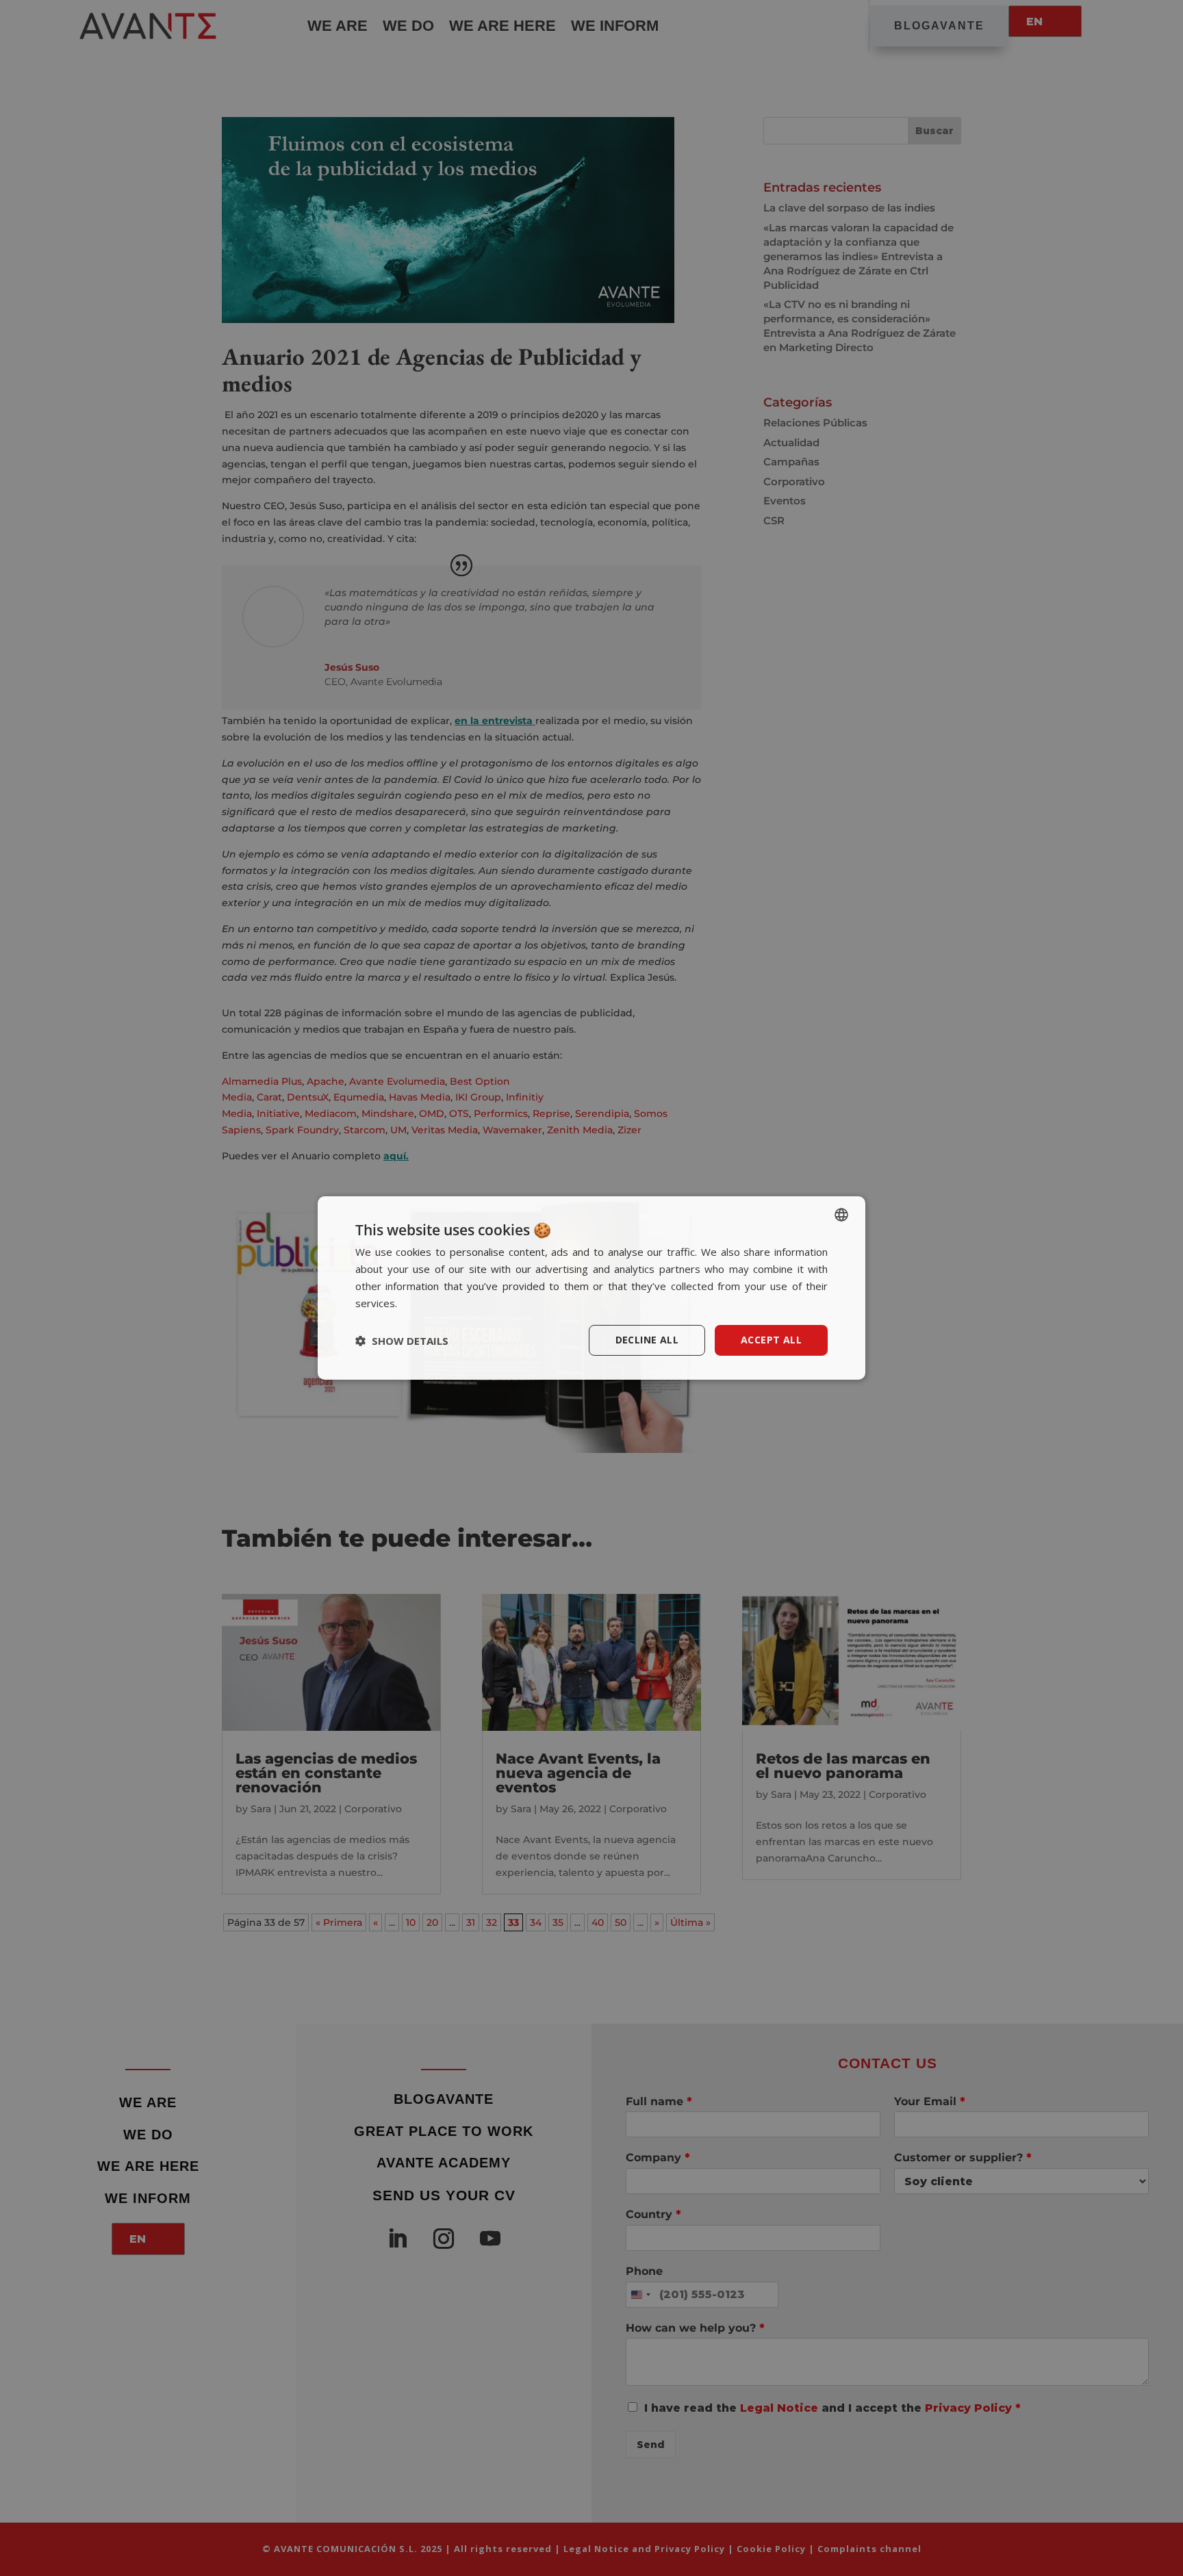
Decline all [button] (647, 1340)
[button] (402, 1341)
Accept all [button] (771, 1340)
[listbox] (841, 1215)
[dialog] (591, 1288)
